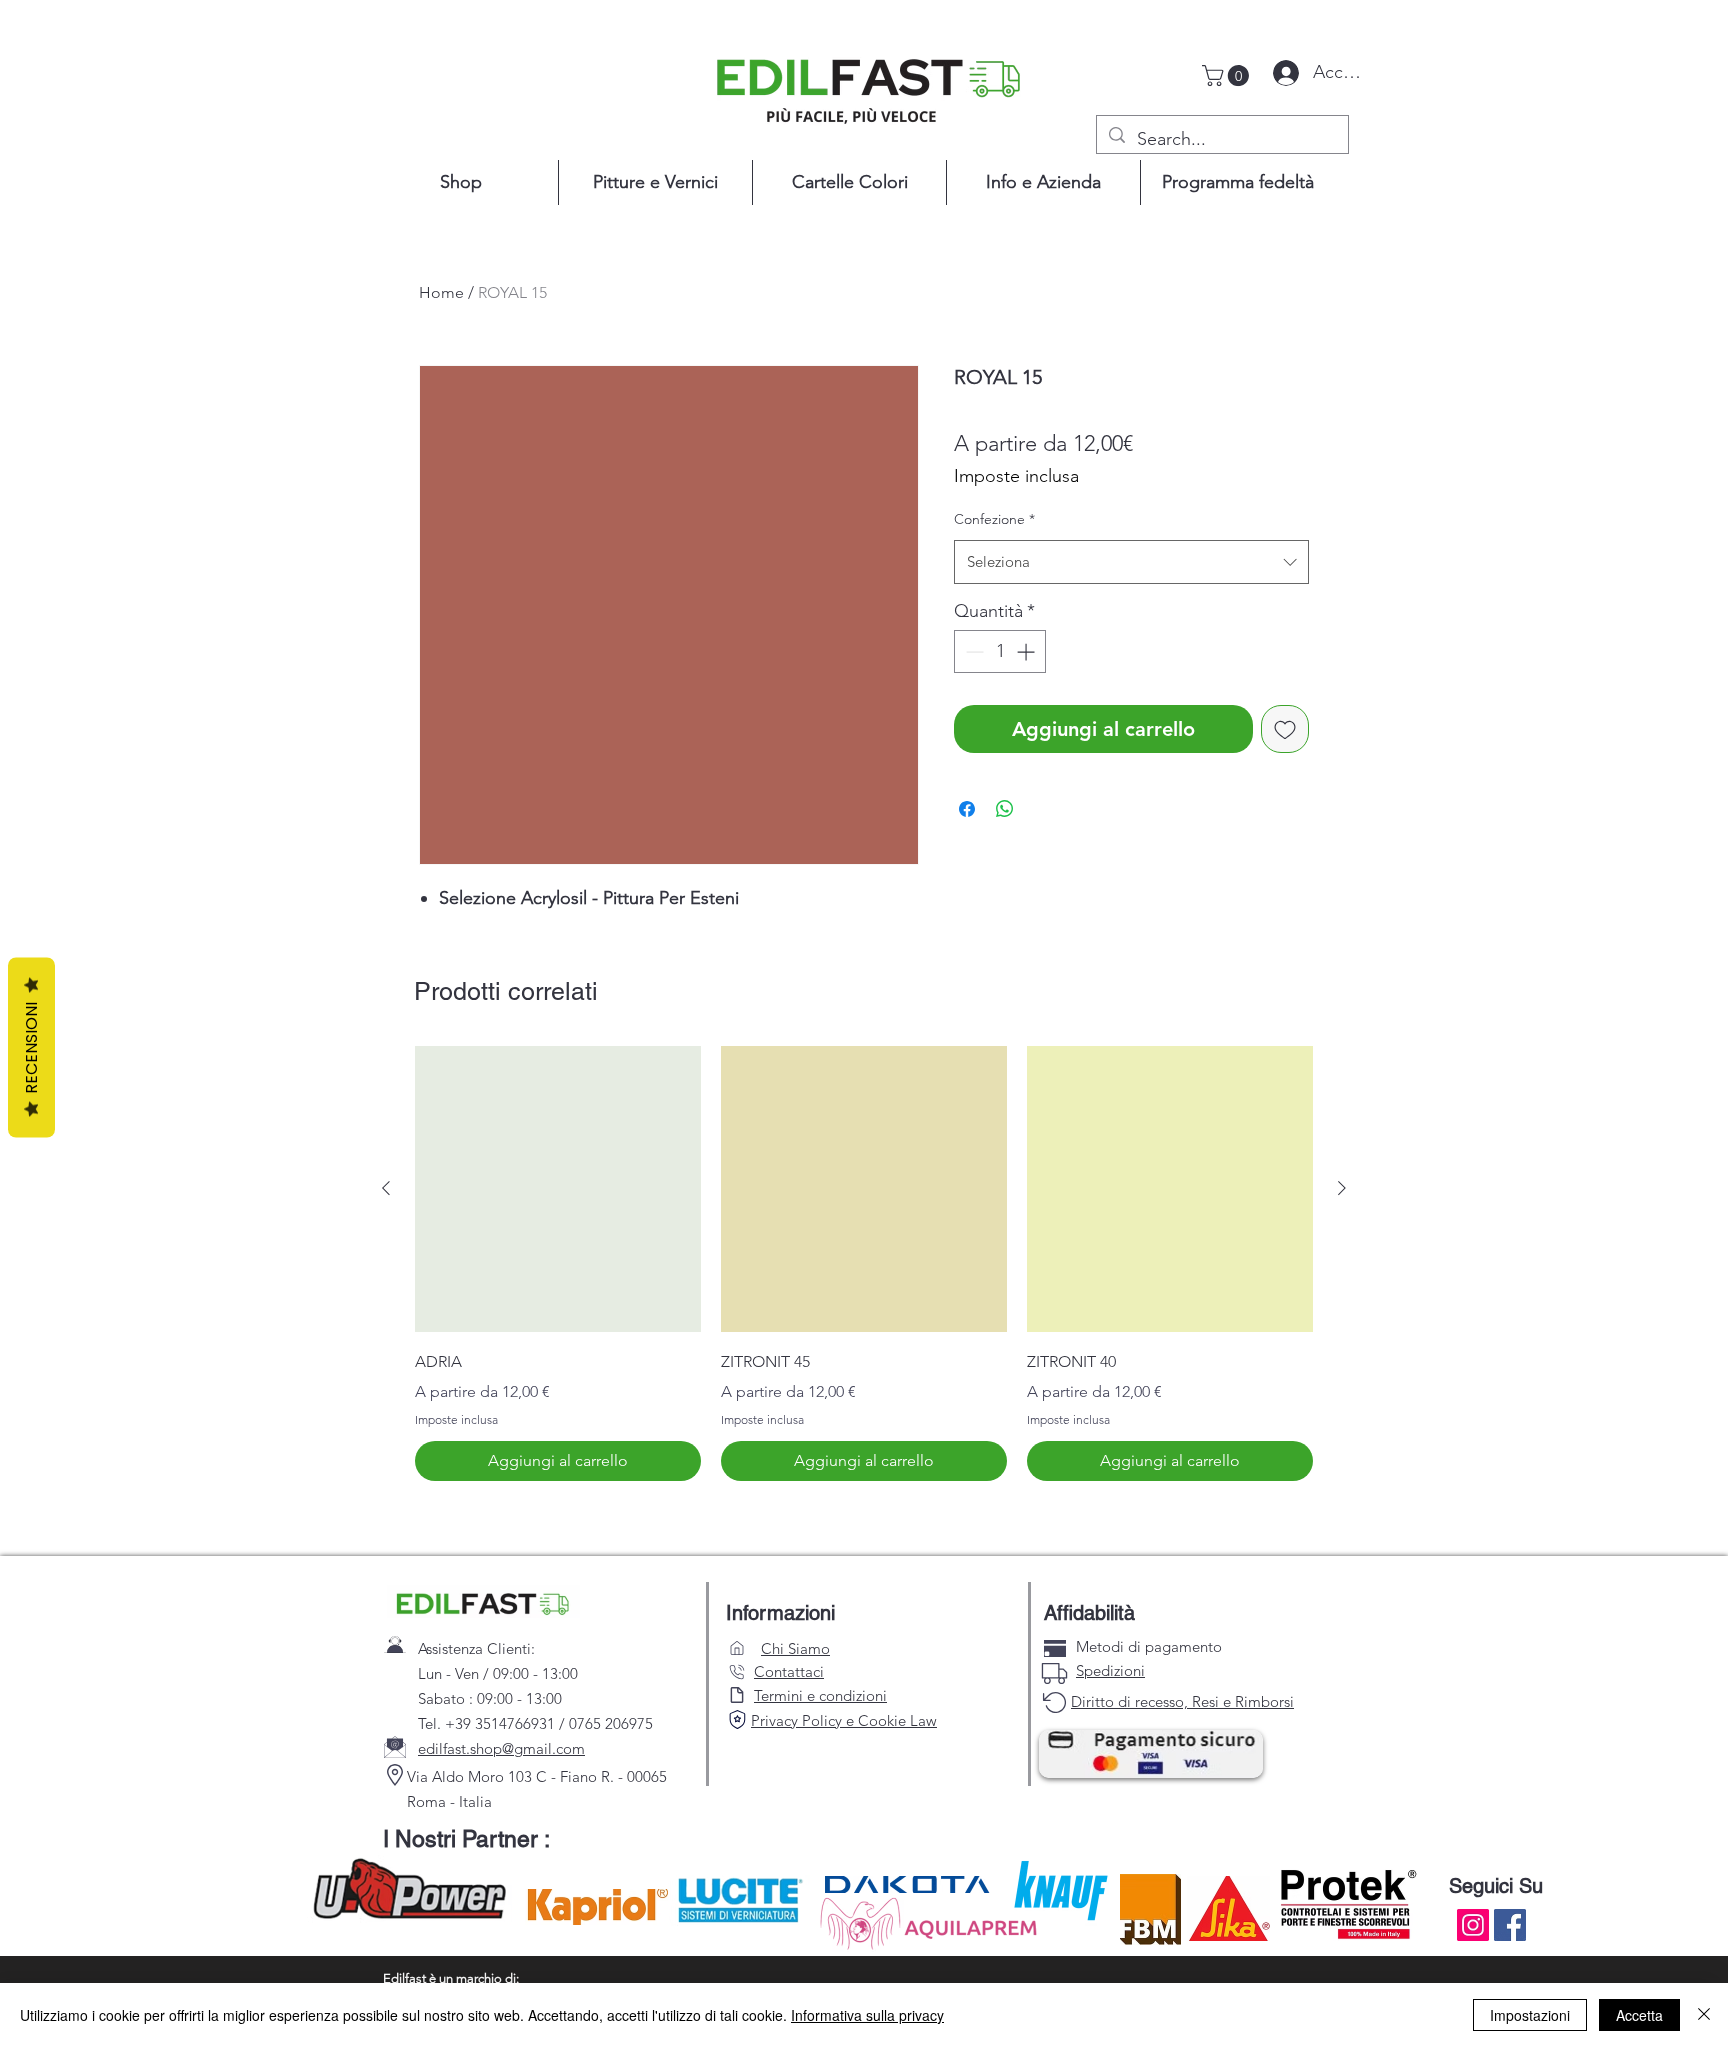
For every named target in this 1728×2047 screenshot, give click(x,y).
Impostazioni (1530, 2015)
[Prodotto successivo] (1342, 1188)
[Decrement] (972, 651)
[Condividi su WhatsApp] (1005, 809)
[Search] (737, 1719)
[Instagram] (1473, 1925)
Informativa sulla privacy (867, 2015)
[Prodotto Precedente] (386, 1188)
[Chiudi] (1704, 2015)
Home (441, 292)
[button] (1228, 75)
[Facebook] (1510, 1925)
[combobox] (1131, 562)
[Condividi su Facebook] (967, 809)
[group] (864, 1263)
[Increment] (1027, 651)
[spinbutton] (1000, 651)
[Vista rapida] (558, 1189)
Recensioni (31, 1047)
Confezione (994, 519)
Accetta (1639, 2015)
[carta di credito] (1055, 1648)
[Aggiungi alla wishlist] (1285, 729)
